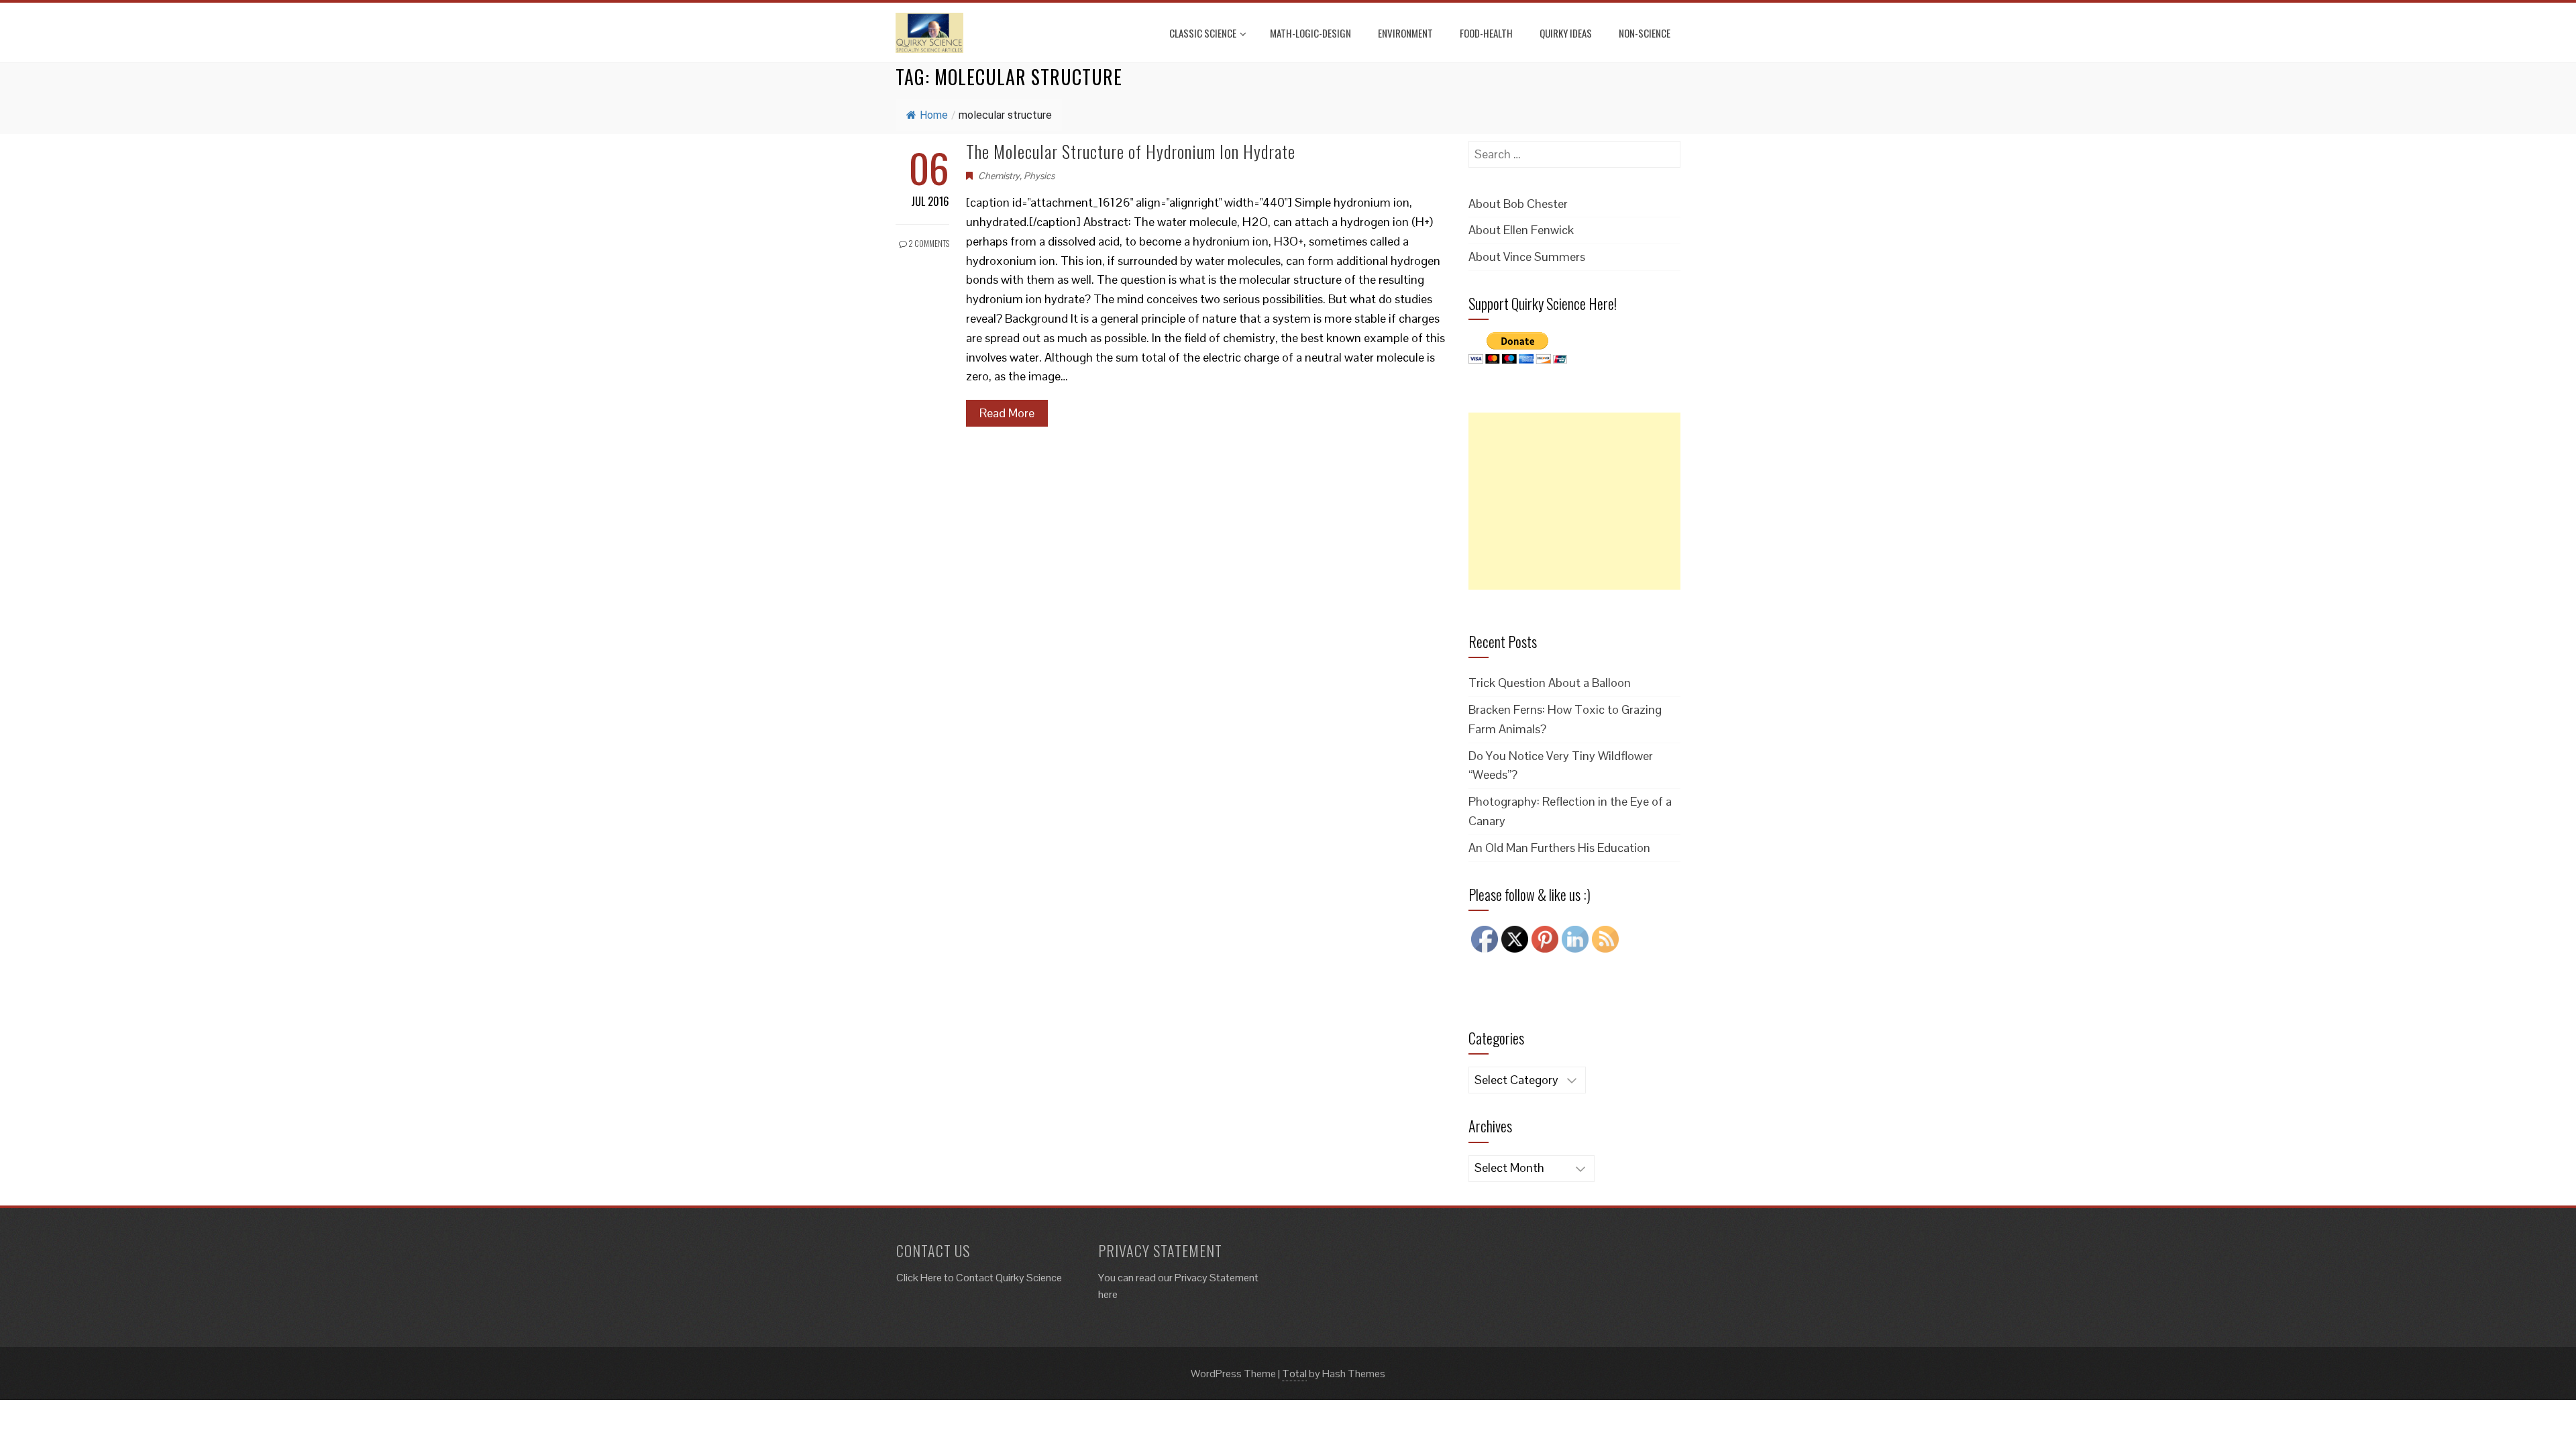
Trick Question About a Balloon (1550, 683)
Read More (1007, 413)
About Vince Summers (1527, 257)
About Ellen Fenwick (1521, 230)
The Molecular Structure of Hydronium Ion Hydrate (1131, 151)
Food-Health (1486, 33)
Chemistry (999, 176)
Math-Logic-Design (1310, 33)
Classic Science (1203, 33)
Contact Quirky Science (1009, 1278)
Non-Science (1645, 33)
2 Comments (928, 243)
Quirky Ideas (1566, 33)
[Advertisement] (1574, 501)
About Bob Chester (1518, 204)
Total (1294, 1374)
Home (934, 115)
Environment (1405, 33)
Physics (1039, 176)
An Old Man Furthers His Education (1559, 848)
